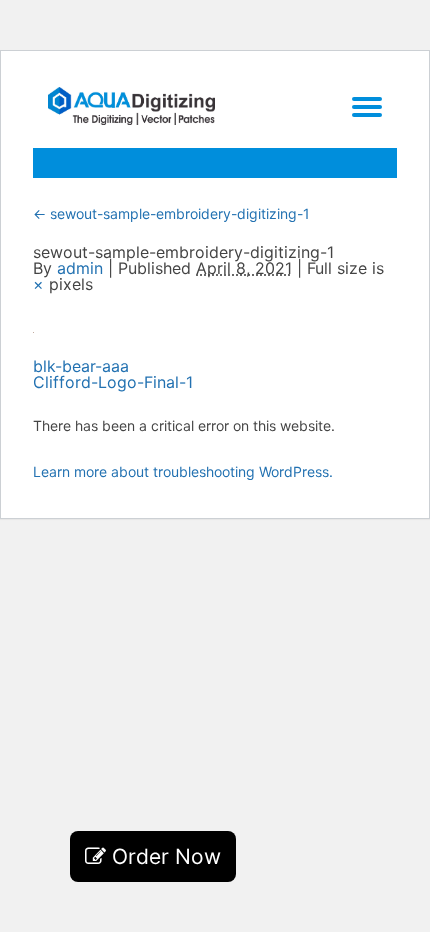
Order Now (163, 856)
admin (80, 268)
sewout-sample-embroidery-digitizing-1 (171, 213)
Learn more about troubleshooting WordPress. (183, 471)
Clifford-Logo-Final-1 (113, 382)
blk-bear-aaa (81, 366)
